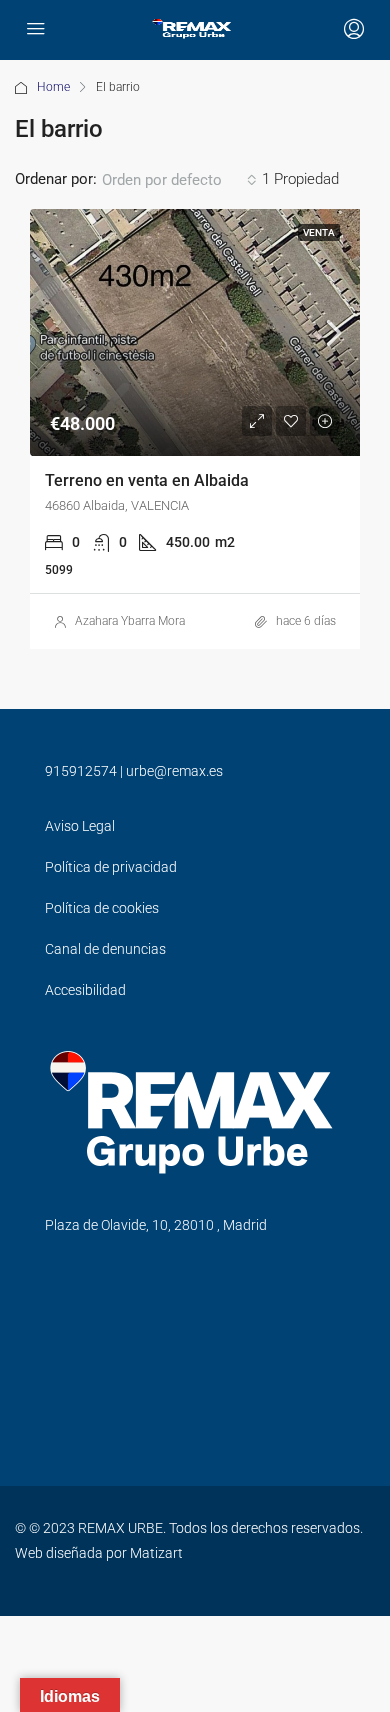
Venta (319, 232)
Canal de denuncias (105, 949)
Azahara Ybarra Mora (130, 621)
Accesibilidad (85, 990)
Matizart (156, 1553)
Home (53, 87)
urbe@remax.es (174, 771)
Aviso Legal (80, 826)
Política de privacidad (111, 867)
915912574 (81, 771)
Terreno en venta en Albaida (147, 480)
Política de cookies (102, 908)
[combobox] (179, 180)
